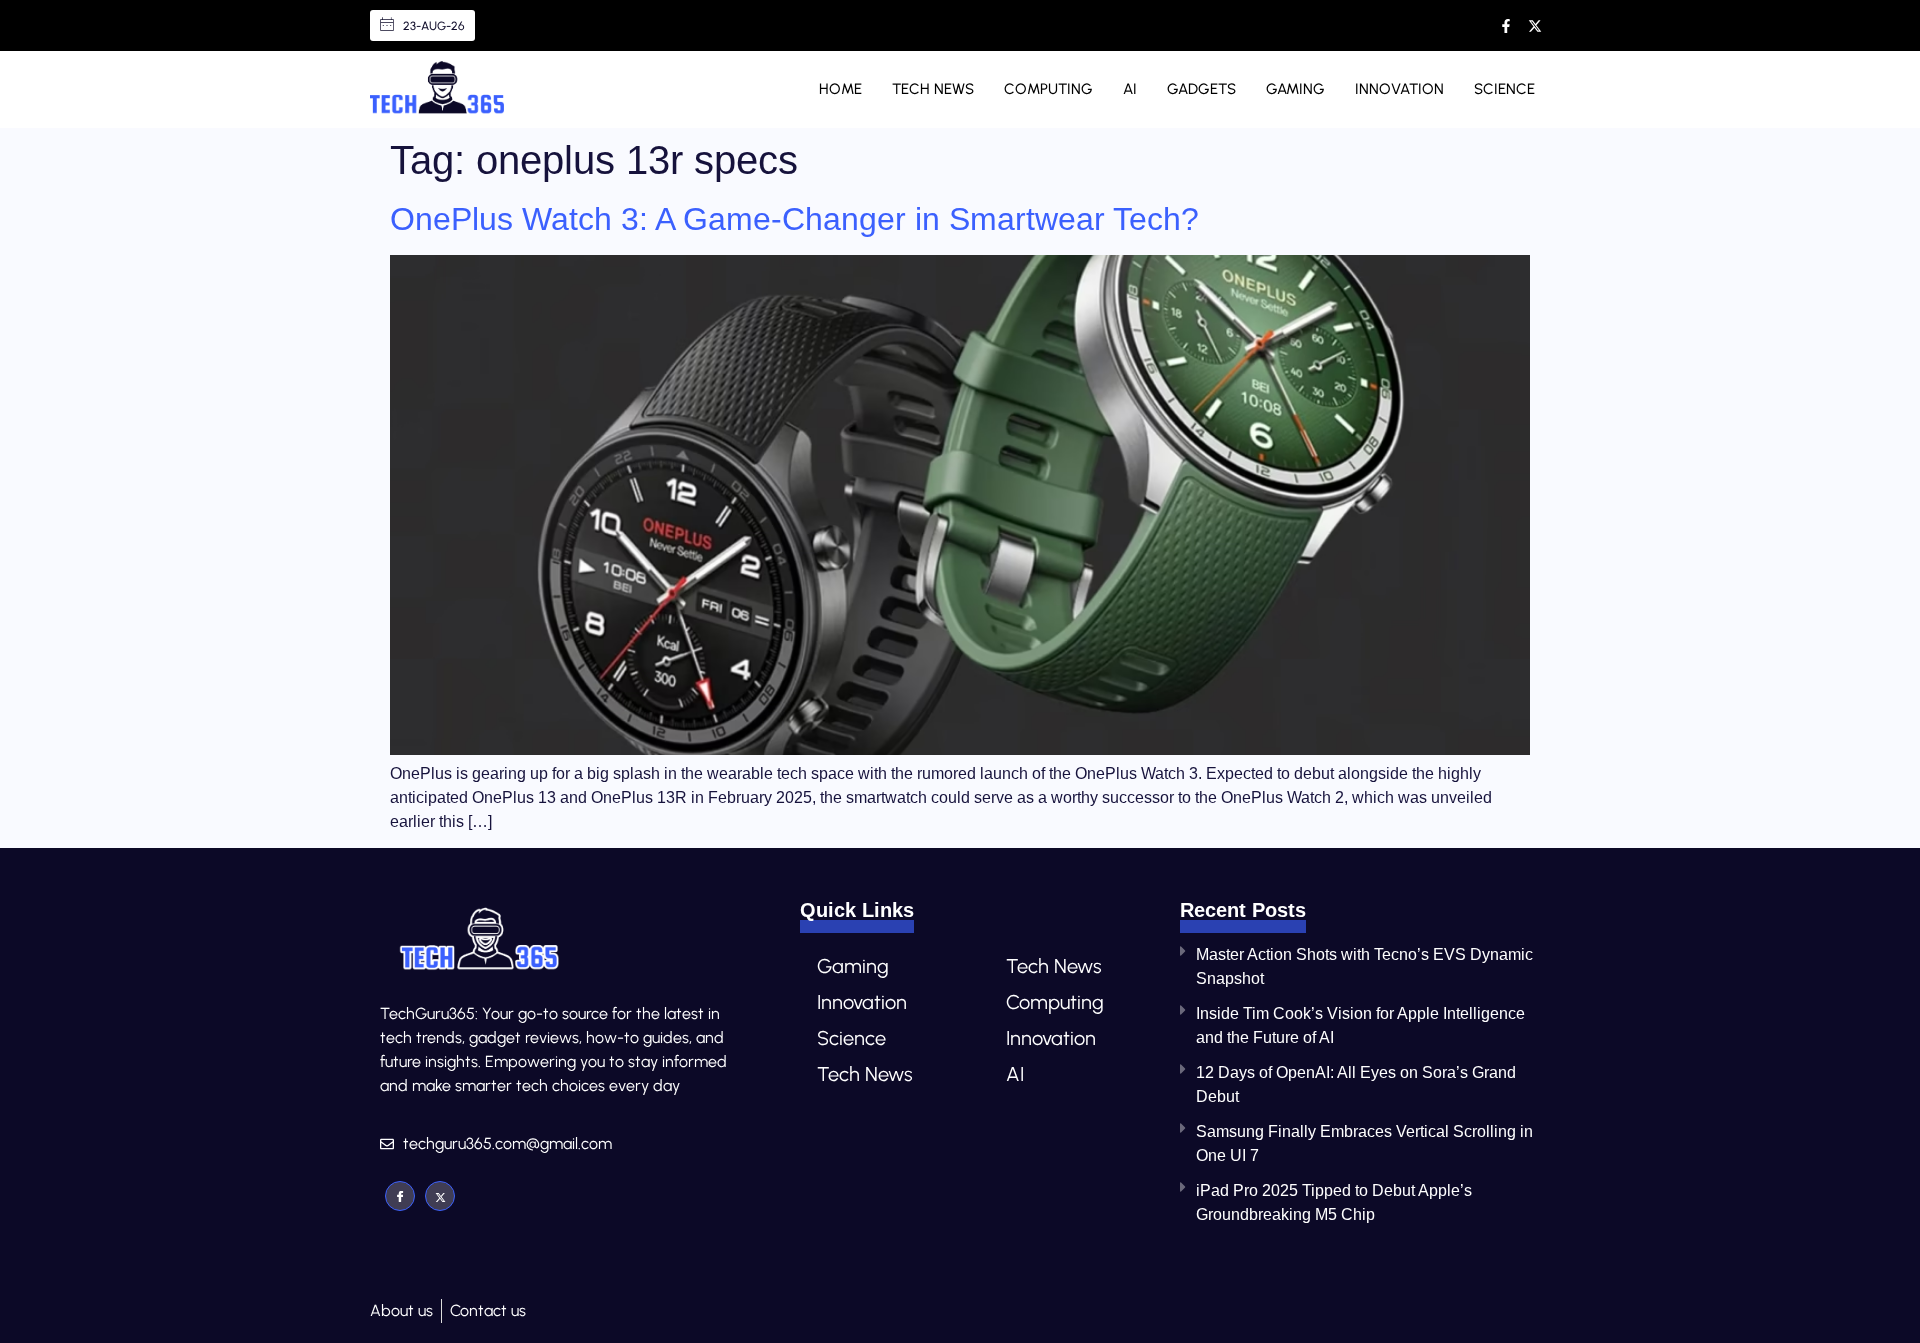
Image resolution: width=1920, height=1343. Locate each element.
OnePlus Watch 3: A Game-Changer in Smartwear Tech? (794, 219)
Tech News (933, 89)
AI (1130, 89)
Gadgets (1201, 89)
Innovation (1399, 89)
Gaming (1295, 89)
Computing (1048, 89)
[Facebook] (400, 1196)
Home (840, 89)
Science (1504, 89)
